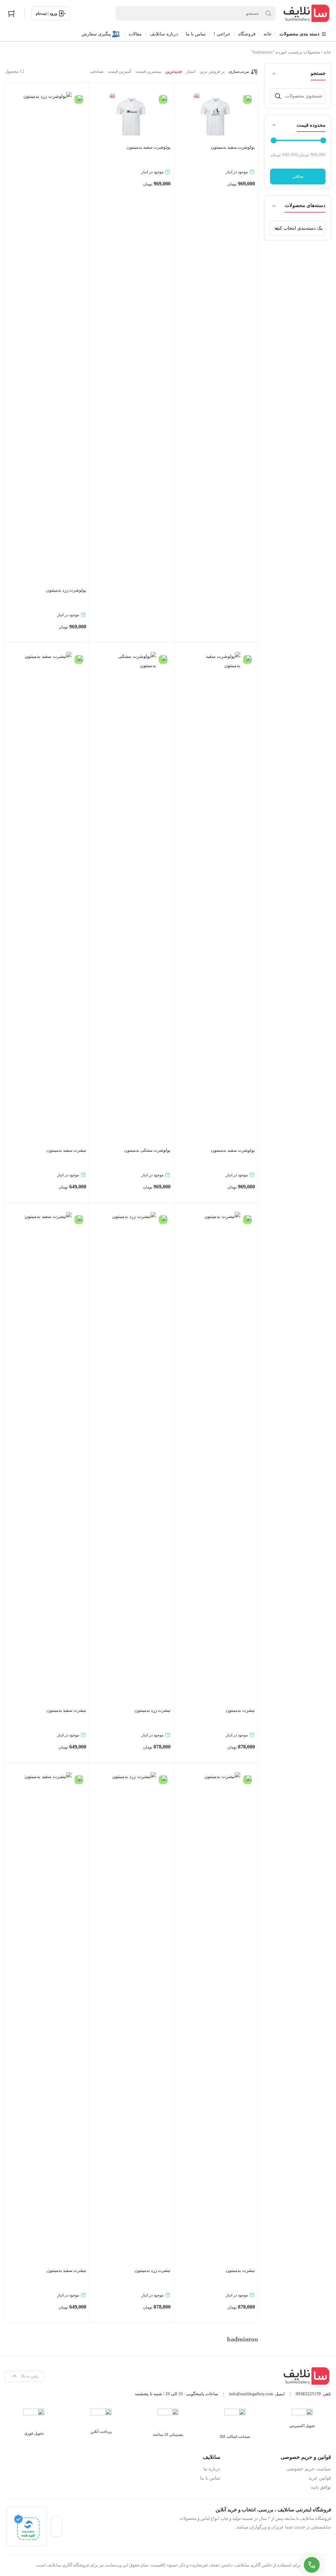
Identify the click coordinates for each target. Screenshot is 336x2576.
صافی (298, 176)
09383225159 (308, 2394)
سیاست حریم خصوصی (309, 2469)
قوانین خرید (320, 2478)
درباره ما (212, 2469)
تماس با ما (210, 2478)
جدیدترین (174, 71)
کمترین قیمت (120, 71)
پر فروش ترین (212, 71)
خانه (327, 52)
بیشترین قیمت (148, 71)
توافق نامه (321, 2487)
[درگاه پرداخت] (27, 2526)
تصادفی (97, 71)
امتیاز (191, 71)
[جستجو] (278, 96)
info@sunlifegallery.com (251, 2394)
